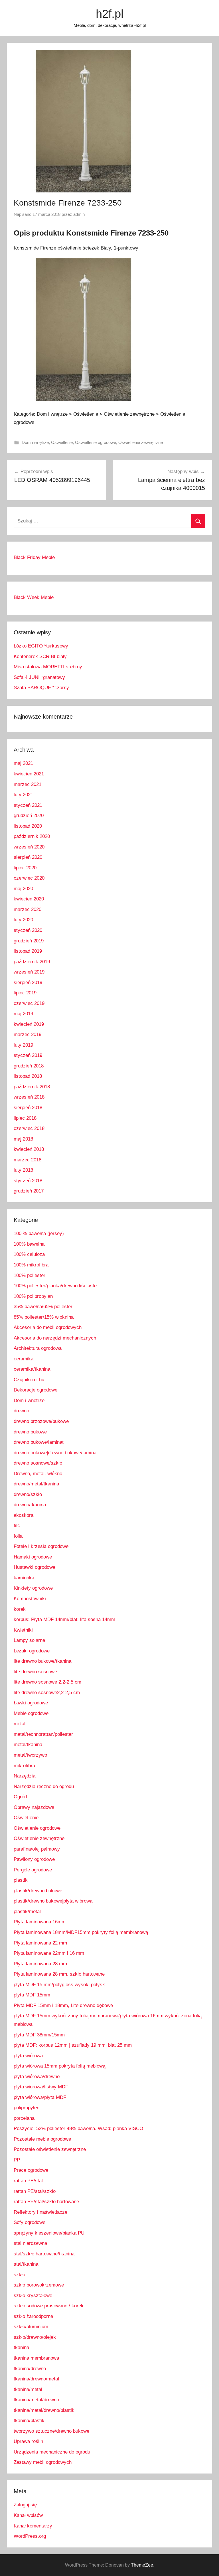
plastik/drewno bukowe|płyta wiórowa (53, 1901)
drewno (21, 1411)
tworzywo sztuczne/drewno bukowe (51, 2431)
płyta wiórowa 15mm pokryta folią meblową (59, 2066)
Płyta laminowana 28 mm (40, 1964)
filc (17, 1526)
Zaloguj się (25, 2505)
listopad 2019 (28, 951)
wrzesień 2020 (29, 847)
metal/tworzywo (30, 1755)
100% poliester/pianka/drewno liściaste (55, 1286)
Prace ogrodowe (31, 2170)
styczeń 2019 (28, 1055)
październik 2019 (32, 962)
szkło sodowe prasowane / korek (49, 2306)
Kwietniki (23, 1630)
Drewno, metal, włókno (38, 1474)
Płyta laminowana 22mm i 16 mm (49, 1953)
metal (20, 1724)
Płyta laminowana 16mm (40, 1922)
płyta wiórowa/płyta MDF (40, 2097)
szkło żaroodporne (33, 2316)
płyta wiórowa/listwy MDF (41, 2087)
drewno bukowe (30, 1432)
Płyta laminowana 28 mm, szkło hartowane (59, 1974)
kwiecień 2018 (29, 1149)
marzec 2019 (28, 1034)
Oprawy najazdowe (34, 1807)
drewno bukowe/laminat (39, 1442)
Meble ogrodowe (31, 1713)
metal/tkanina (28, 1745)
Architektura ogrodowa (38, 1348)
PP (17, 2160)
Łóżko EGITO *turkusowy (41, 646)
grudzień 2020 (29, 816)
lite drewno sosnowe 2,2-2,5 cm (47, 1682)
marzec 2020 (28, 909)
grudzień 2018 (29, 1066)
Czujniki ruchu (29, 1380)
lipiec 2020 (25, 868)
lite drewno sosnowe (35, 1672)
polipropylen (27, 2108)
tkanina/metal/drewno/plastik (44, 2410)
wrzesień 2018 (29, 1097)
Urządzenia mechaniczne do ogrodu (52, 2452)
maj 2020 (23, 889)
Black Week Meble (34, 597)
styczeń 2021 (28, 805)
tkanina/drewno (30, 2369)
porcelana (24, 2118)
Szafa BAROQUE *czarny (41, 688)
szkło (19, 2275)
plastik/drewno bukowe (38, 1891)
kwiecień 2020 (29, 899)
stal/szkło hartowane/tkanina (44, 2254)
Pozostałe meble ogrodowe (42, 2139)
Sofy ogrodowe (30, 2222)
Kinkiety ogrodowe (33, 1588)
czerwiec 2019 (29, 1003)
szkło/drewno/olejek (35, 2337)
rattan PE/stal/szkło (35, 2191)
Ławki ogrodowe (31, 1703)
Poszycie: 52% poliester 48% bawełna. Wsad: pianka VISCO (78, 2128)
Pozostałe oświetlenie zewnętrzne (50, 2149)
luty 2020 (23, 920)
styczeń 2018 (28, 1181)
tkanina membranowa (36, 2358)
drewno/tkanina (30, 1505)
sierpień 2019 (28, 983)
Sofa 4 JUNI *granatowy (39, 677)
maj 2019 (23, 1014)
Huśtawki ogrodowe (35, 1567)
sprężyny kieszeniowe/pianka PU (49, 2233)
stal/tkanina (26, 2264)
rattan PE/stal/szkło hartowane (46, 2202)
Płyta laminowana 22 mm (40, 1943)
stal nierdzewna (30, 2243)
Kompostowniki (30, 1599)
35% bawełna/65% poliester (43, 1307)
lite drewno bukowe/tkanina (42, 1661)
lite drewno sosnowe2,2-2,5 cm (47, 1693)
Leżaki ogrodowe (32, 1651)
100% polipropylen (33, 1296)
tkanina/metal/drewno (36, 2400)
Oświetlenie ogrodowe (96, 442)
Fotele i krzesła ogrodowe (41, 1546)
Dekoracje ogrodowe (36, 1390)
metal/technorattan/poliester (43, 1734)
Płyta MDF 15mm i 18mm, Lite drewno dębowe (63, 2005)
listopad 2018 (28, 1076)
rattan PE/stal (28, 2181)
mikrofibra (24, 1766)
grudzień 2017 (29, 1191)
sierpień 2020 (28, 857)
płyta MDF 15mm (32, 1995)
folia (18, 1536)
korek (20, 1609)
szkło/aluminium (31, 2327)
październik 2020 (32, 836)
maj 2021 (23, 763)
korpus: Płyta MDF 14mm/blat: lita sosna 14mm (64, 1619)
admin (79, 214)
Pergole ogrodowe (33, 1870)
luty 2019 (23, 1045)
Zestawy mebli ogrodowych (43, 2462)
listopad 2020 (28, 826)
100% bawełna (29, 1244)
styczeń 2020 (28, 930)
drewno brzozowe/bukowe (41, 1421)
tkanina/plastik (29, 2421)
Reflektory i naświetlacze (40, 2212)
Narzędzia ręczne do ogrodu (44, 1786)
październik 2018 (32, 1087)
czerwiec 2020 (29, 878)
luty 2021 (23, 795)
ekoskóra (24, 1515)
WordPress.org (30, 2536)
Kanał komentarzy (33, 2526)
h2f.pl (110, 14)
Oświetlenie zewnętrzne (141, 442)
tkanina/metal (28, 2389)
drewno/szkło (28, 1494)
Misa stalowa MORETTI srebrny (48, 667)
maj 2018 (23, 1139)
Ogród (20, 1797)
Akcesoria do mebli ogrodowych (48, 1327)
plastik (21, 1880)
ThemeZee (142, 2565)
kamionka (24, 1578)
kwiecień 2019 (29, 1024)
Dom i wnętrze (35, 442)
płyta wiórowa (28, 2056)
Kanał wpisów (28, 2515)
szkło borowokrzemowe (39, 2285)
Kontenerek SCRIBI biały (40, 656)
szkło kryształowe (33, 2296)
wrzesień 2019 (29, 972)
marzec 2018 (28, 1160)
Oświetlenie (62, 442)
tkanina (21, 2347)
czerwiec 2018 (29, 1128)
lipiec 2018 (25, 1118)
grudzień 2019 (29, 941)
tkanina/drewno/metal (36, 2379)
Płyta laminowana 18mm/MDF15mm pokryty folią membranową (81, 1932)
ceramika (24, 1359)
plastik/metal (27, 1912)
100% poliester (30, 1275)
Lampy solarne (29, 1640)
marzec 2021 (28, 784)
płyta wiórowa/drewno (37, 2077)
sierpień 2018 (28, 1108)
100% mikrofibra (31, 1265)
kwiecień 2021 (29, 774)
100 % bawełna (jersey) (39, 1233)
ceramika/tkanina (32, 1369)
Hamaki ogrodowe (33, 1557)
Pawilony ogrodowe (34, 1859)
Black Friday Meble (34, 557)
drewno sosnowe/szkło (38, 1463)
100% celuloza (29, 1254)
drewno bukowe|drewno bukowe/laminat (56, 1453)
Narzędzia (25, 1776)
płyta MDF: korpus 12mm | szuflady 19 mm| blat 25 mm (73, 2045)
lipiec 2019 (25, 993)
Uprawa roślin (28, 2441)
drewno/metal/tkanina (36, 1484)
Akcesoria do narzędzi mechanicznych (55, 1338)
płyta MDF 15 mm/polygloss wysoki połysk (59, 1985)
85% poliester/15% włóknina (44, 1317)
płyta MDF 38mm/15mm (39, 2035)
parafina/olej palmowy (37, 1849)
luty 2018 (23, 1170)
